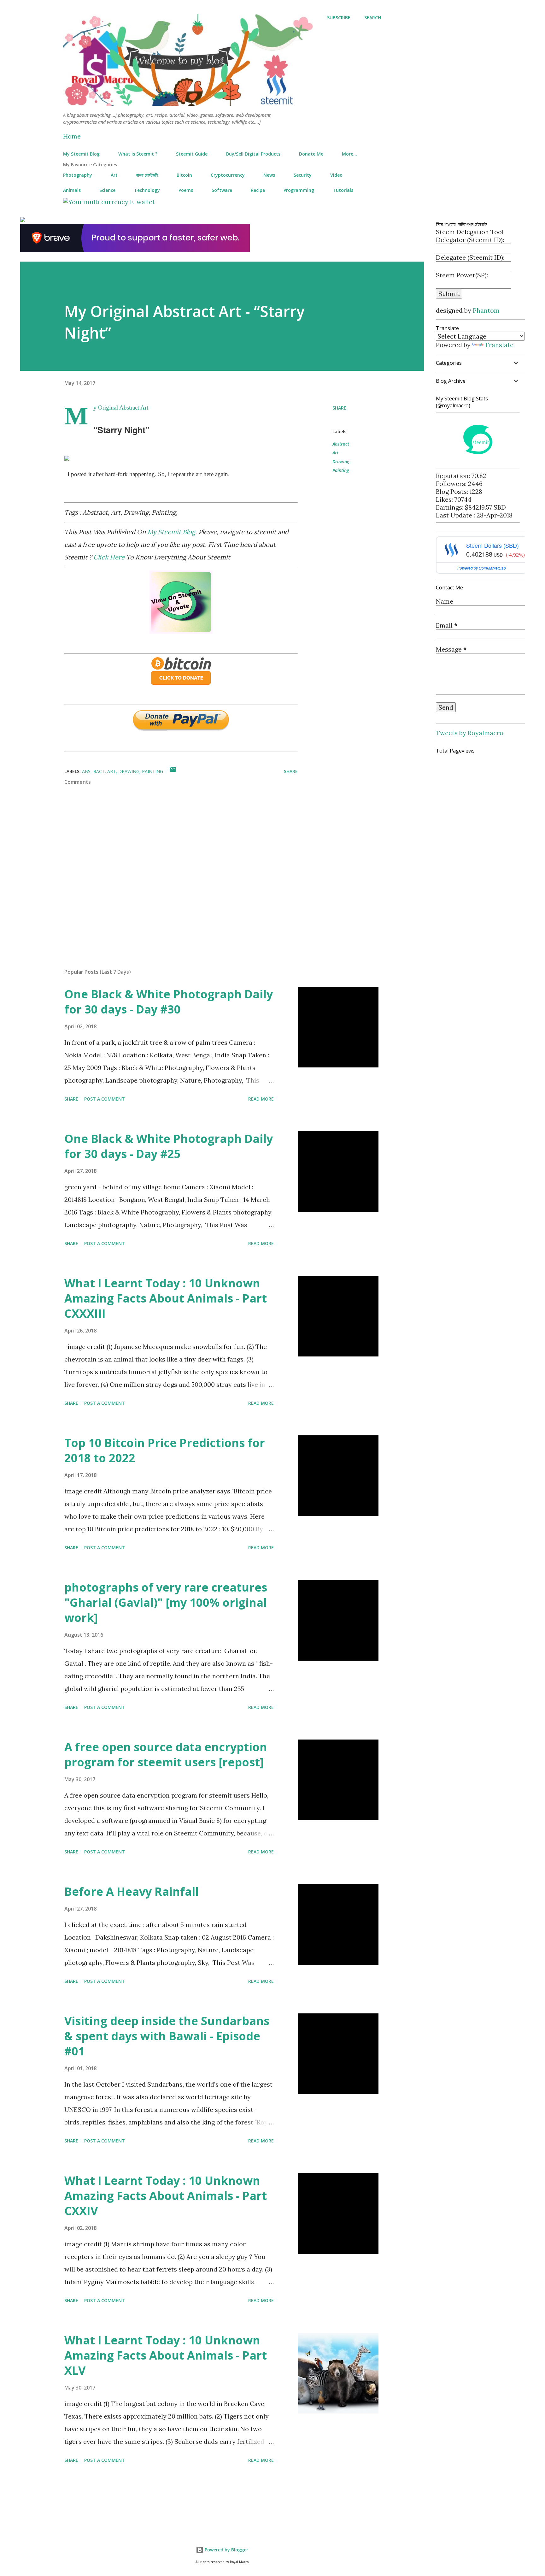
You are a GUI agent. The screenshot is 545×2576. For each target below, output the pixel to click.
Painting (341, 470)
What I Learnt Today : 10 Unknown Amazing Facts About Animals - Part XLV (166, 2355)
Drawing (341, 461)
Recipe (258, 190)
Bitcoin (184, 175)
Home (72, 136)
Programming (299, 190)
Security (303, 175)
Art (114, 175)
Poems (186, 190)
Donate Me (311, 154)
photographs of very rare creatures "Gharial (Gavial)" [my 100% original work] (166, 1602)
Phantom (486, 310)
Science (107, 190)
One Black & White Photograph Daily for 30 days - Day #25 (169, 1146)
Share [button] (339, 408)
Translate (499, 345)
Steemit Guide (192, 154)
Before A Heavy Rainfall (132, 1891)
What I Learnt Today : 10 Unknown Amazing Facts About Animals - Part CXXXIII (166, 1298)
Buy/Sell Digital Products (253, 154)
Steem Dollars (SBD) (492, 545)
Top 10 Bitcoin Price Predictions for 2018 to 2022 (165, 1450)
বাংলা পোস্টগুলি (147, 175)
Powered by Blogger (226, 2550)
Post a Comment (105, 1099)
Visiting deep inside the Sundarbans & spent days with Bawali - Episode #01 (167, 2036)
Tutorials (343, 190)
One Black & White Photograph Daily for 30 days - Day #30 (169, 1002)
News (269, 175)
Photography (78, 175)
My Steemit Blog (81, 154)
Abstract (341, 444)
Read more (261, 1099)
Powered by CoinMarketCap (482, 568)
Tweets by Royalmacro (470, 733)
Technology (147, 190)
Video (336, 175)
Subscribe (339, 18)
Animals (72, 190)
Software (222, 190)
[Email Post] (173, 771)
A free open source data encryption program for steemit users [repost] (166, 1755)
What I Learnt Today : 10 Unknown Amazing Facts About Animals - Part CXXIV (166, 2196)
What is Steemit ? (138, 154)
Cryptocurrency (228, 175)
